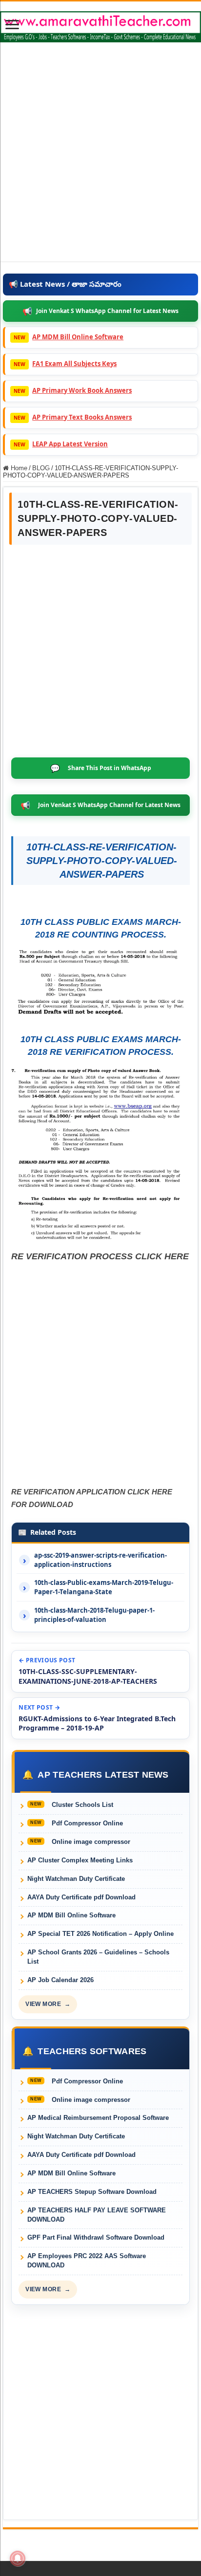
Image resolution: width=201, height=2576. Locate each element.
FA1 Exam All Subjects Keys (74, 364)
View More (48, 2004)
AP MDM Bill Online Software (78, 337)
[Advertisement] (100, 161)
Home (18, 468)
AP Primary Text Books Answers (82, 417)
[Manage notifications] (18, 2558)
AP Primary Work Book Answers (82, 390)
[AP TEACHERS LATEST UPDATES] (100, 25)
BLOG (41, 468)
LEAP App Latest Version (70, 444)
